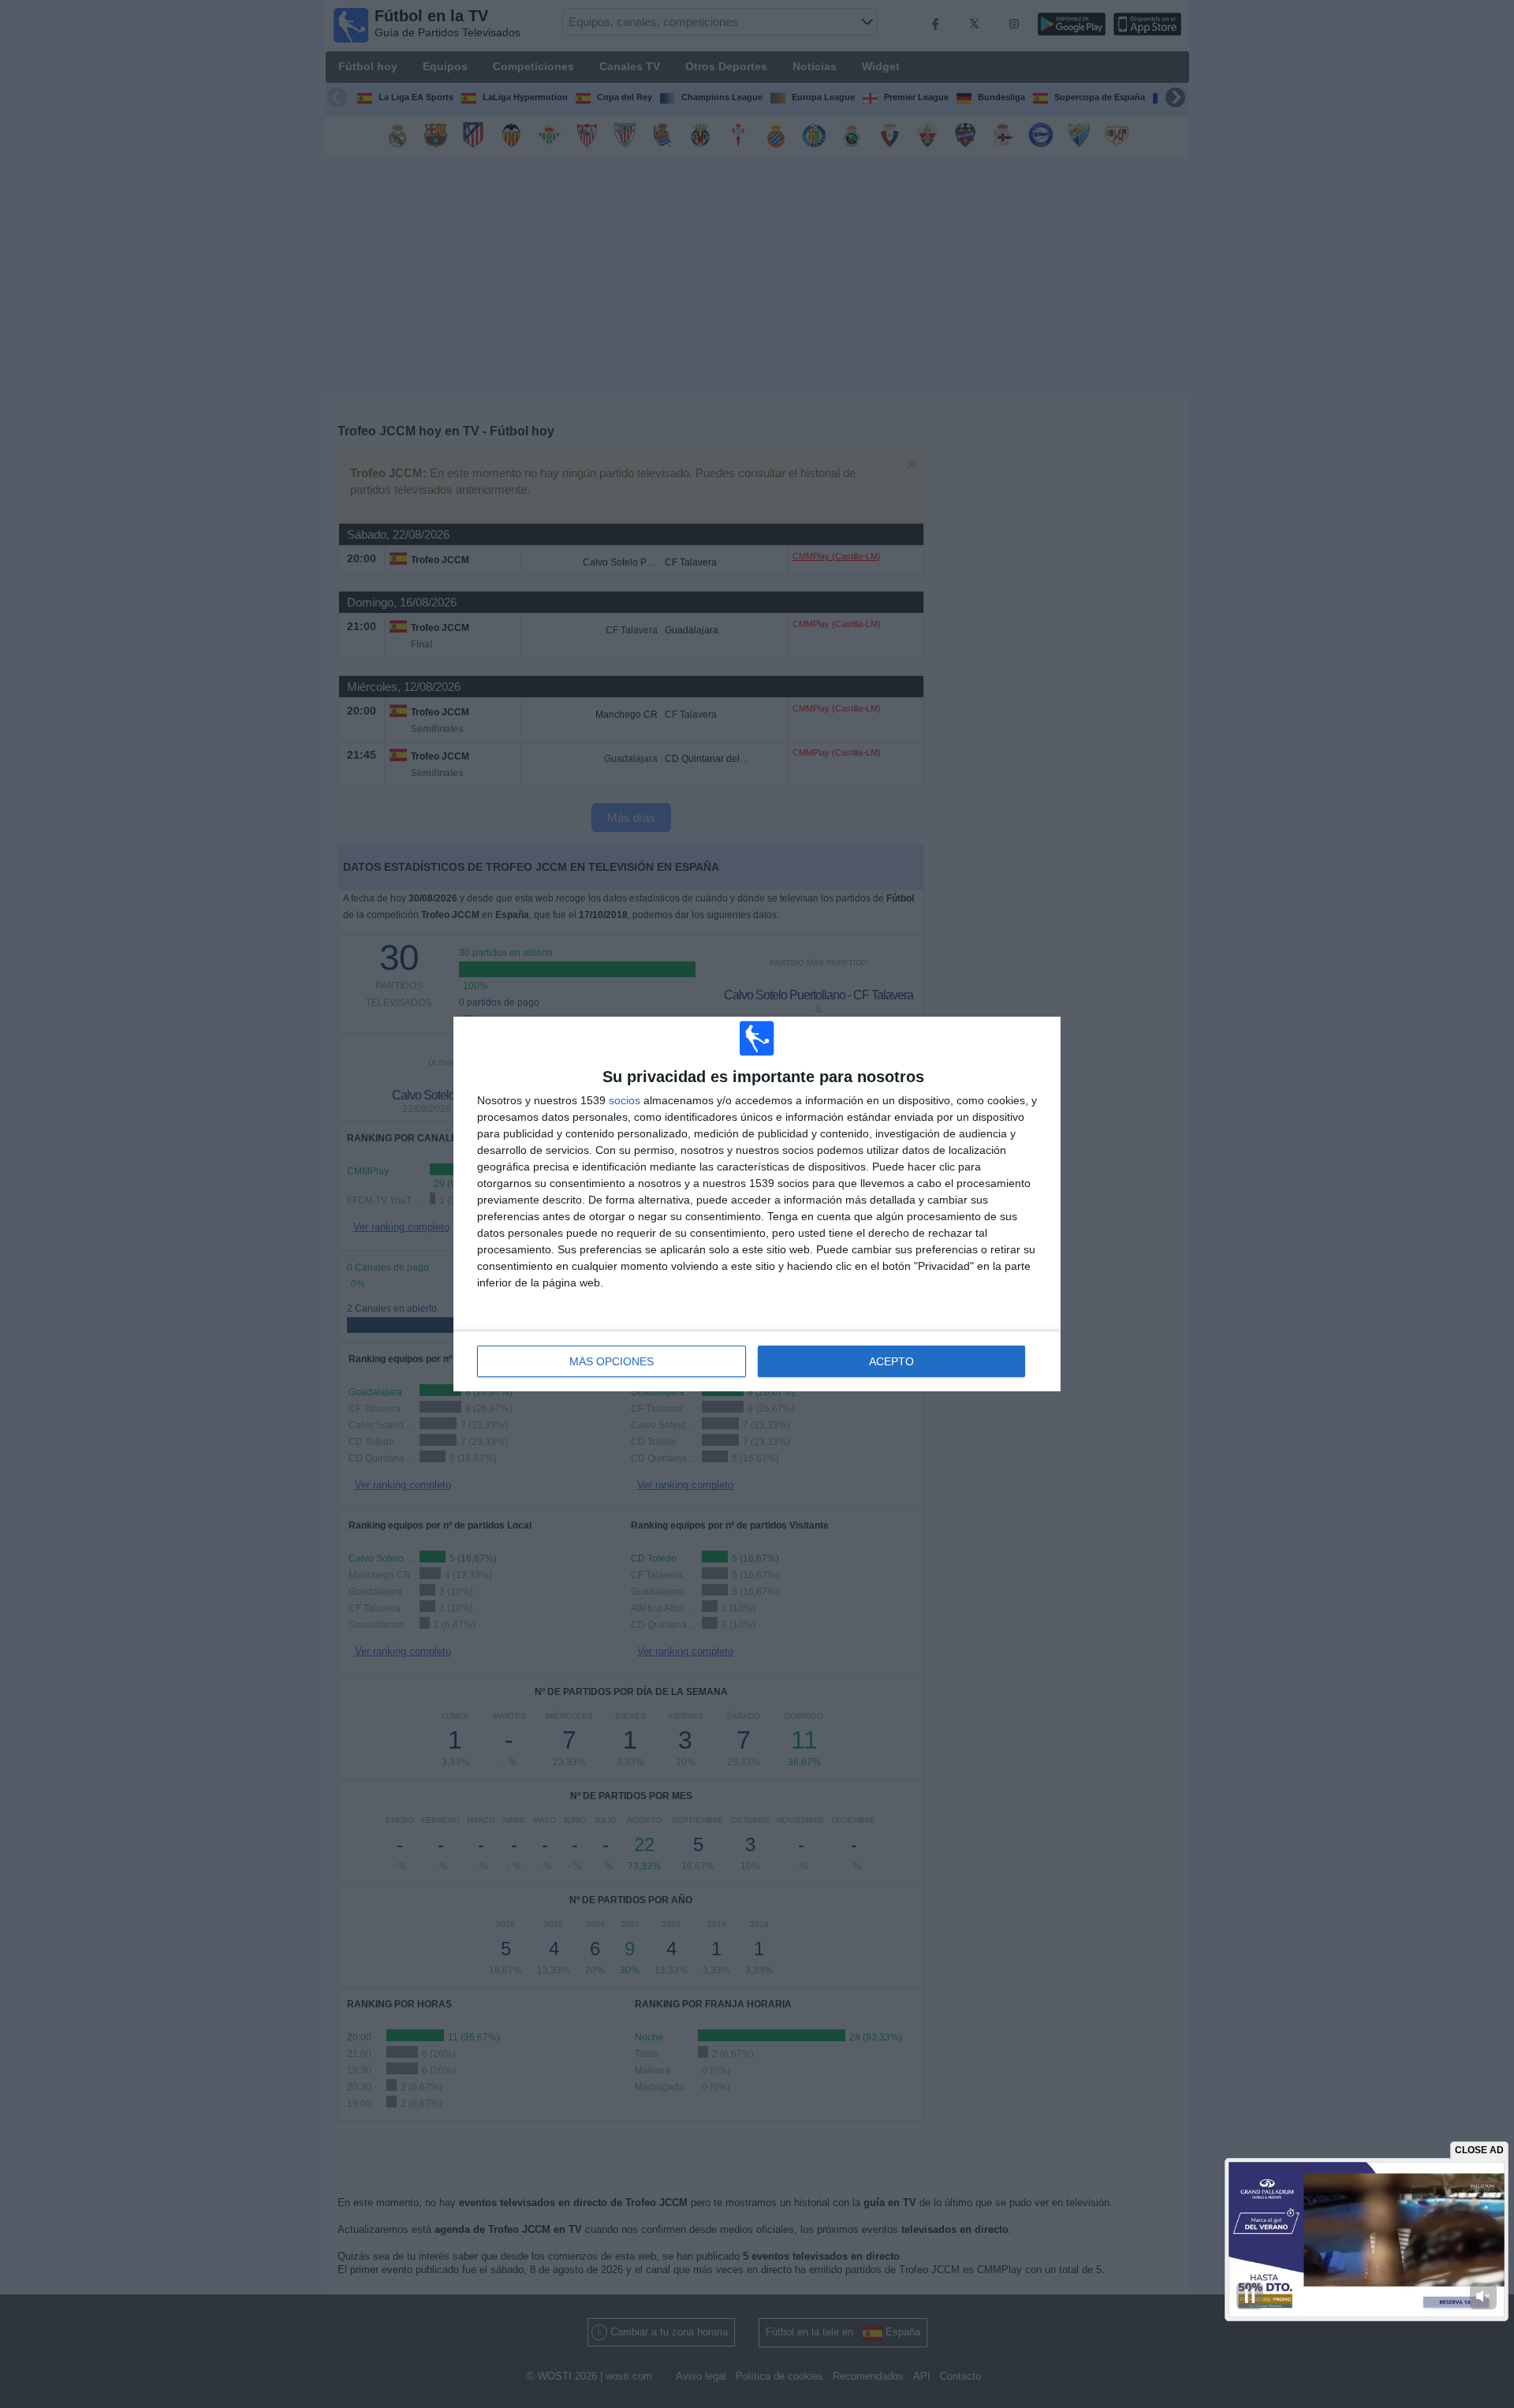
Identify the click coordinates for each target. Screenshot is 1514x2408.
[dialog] (757, 1204)
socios (625, 1100)
